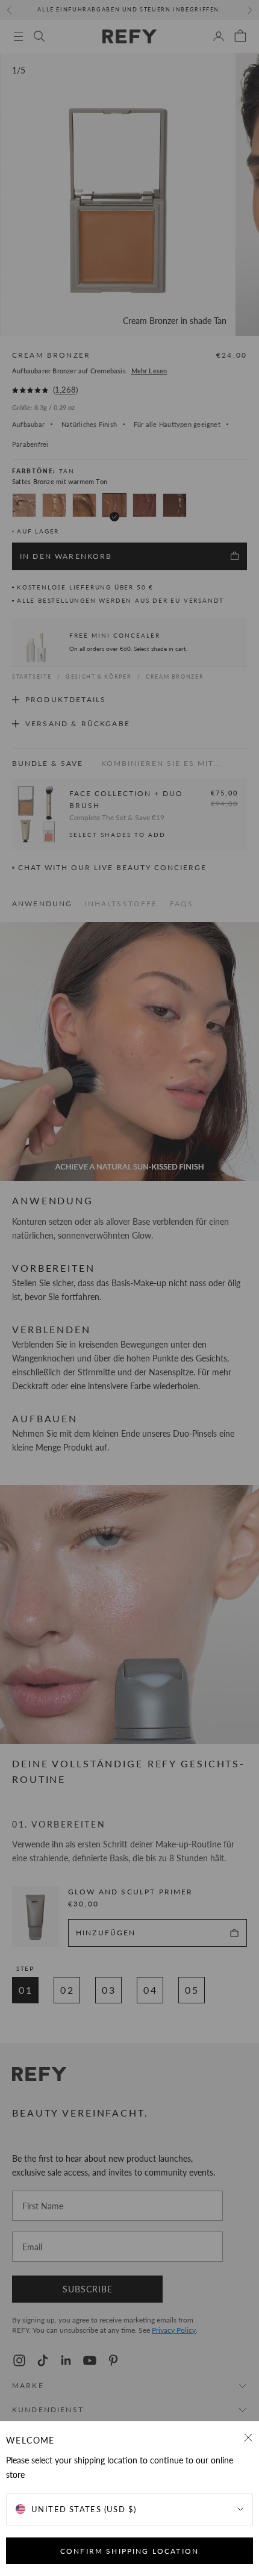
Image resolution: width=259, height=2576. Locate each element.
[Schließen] (248, 2438)
